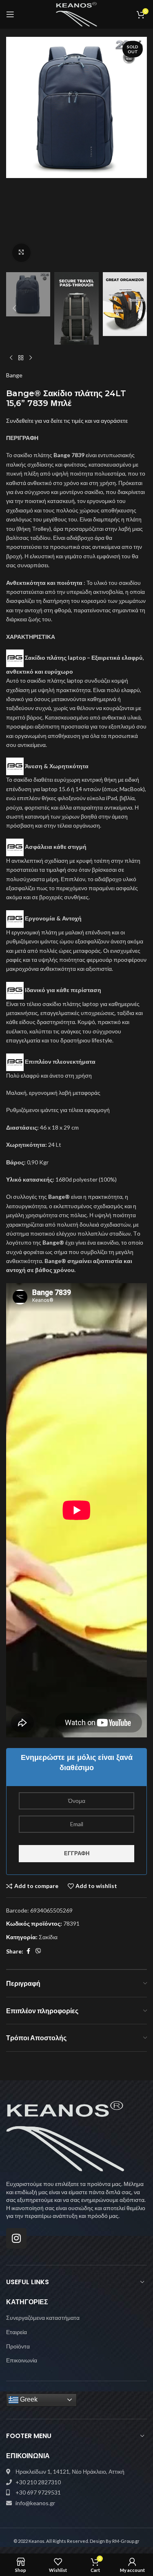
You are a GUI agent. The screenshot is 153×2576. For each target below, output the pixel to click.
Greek (28, 2399)
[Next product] (31, 358)
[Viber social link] (38, 1951)
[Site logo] (76, 14)
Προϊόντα (18, 2346)
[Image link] (65, 2135)
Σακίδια (48, 1937)
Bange (14, 375)
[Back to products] (21, 358)
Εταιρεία (17, 2332)
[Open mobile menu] (10, 14)
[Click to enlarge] (21, 253)
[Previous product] (11, 358)
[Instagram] (16, 2238)
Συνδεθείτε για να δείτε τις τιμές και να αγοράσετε (67, 421)
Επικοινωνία (22, 2360)
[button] (14, 152)
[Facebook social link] (28, 1951)
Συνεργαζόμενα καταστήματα (43, 2318)
